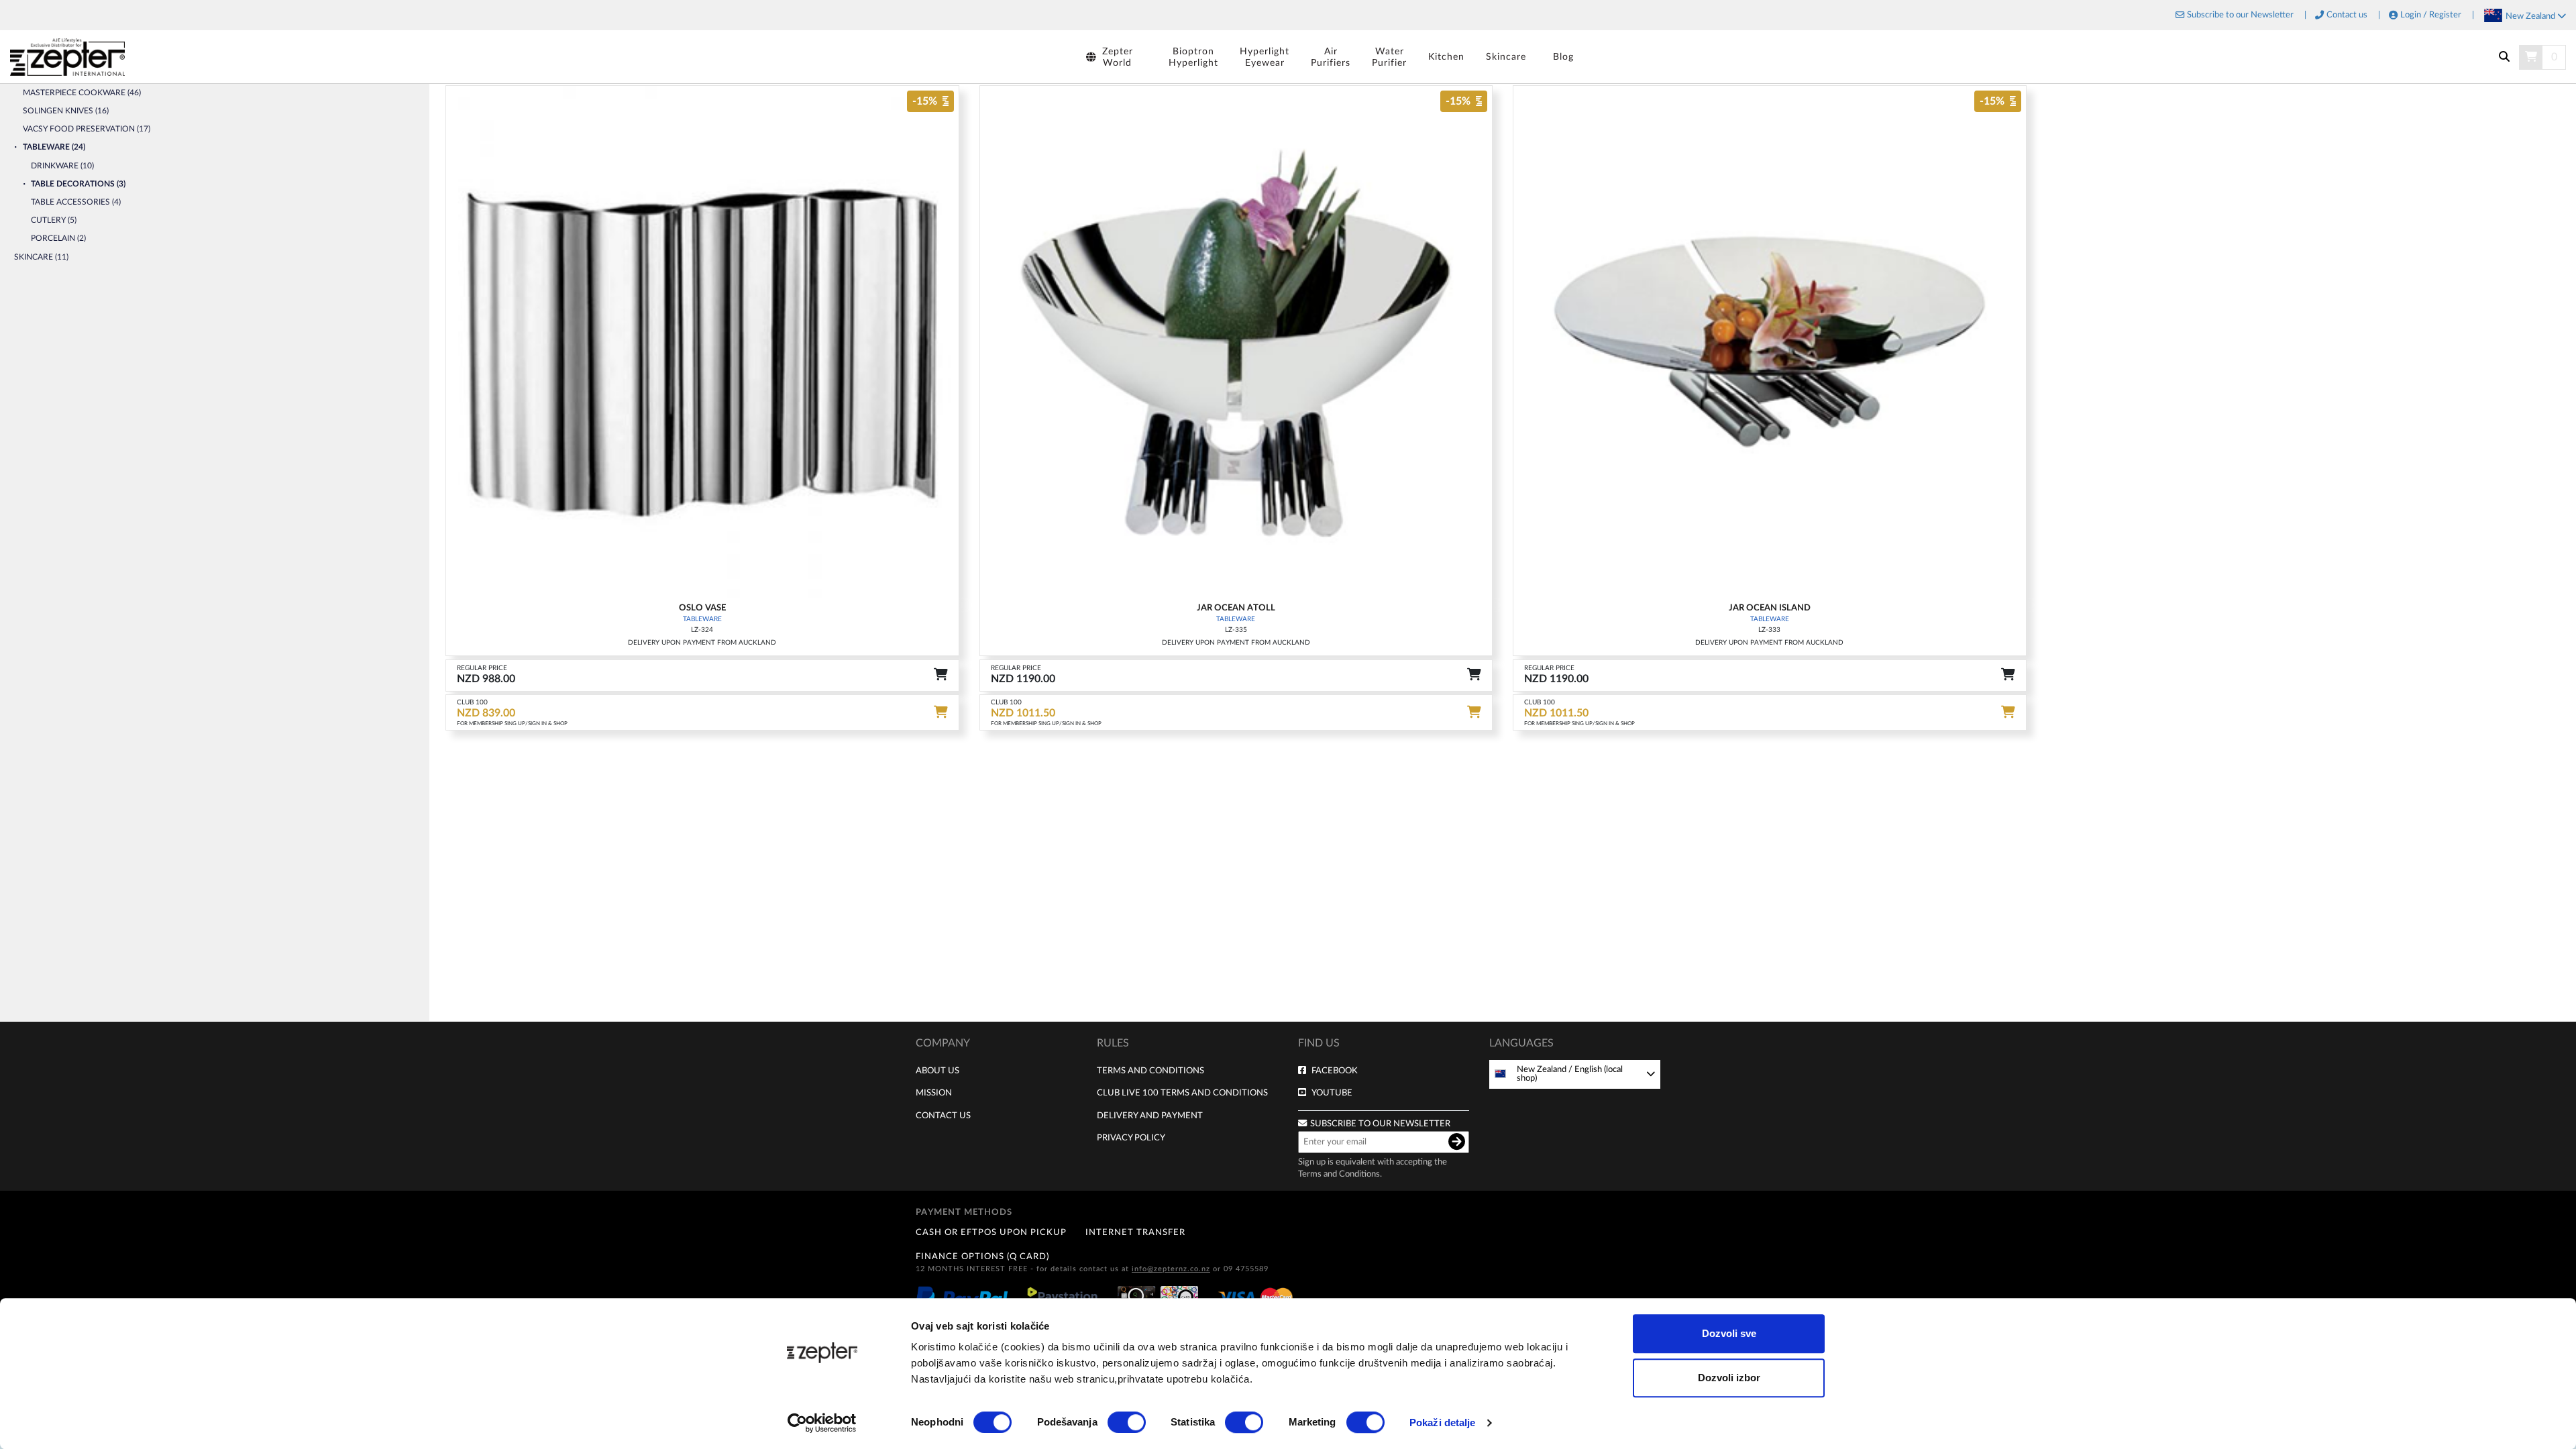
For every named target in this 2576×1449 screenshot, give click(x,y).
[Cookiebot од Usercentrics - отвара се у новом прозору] (822, 1423)
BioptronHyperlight (1193, 57)
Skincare (1506, 57)
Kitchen (1446, 57)
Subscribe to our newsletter (1380, 1124)
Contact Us (943, 1116)
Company (943, 1043)
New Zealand (2531, 16)
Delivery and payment (1150, 1116)
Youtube (1332, 1093)
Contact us (2347, 15)
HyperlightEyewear (1265, 57)
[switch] (1127, 1422)
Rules (1113, 1043)
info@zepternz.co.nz (1171, 1269)
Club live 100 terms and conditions (1182, 1093)
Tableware (702, 619)
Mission (934, 1093)
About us (937, 1071)
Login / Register (2431, 15)
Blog (1563, 57)
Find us (1319, 1043)
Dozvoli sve (1729, 1333)
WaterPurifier (1389, 57)
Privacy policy (1131, 1138)
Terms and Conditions (1150, 1071)
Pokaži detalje (1442, 1423)
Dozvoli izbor (1729, 1378)
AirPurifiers (1331, 57)
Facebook (1335, 1071)
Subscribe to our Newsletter (2240, 15)
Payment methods (964, 1212)
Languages (1521, 1043)
